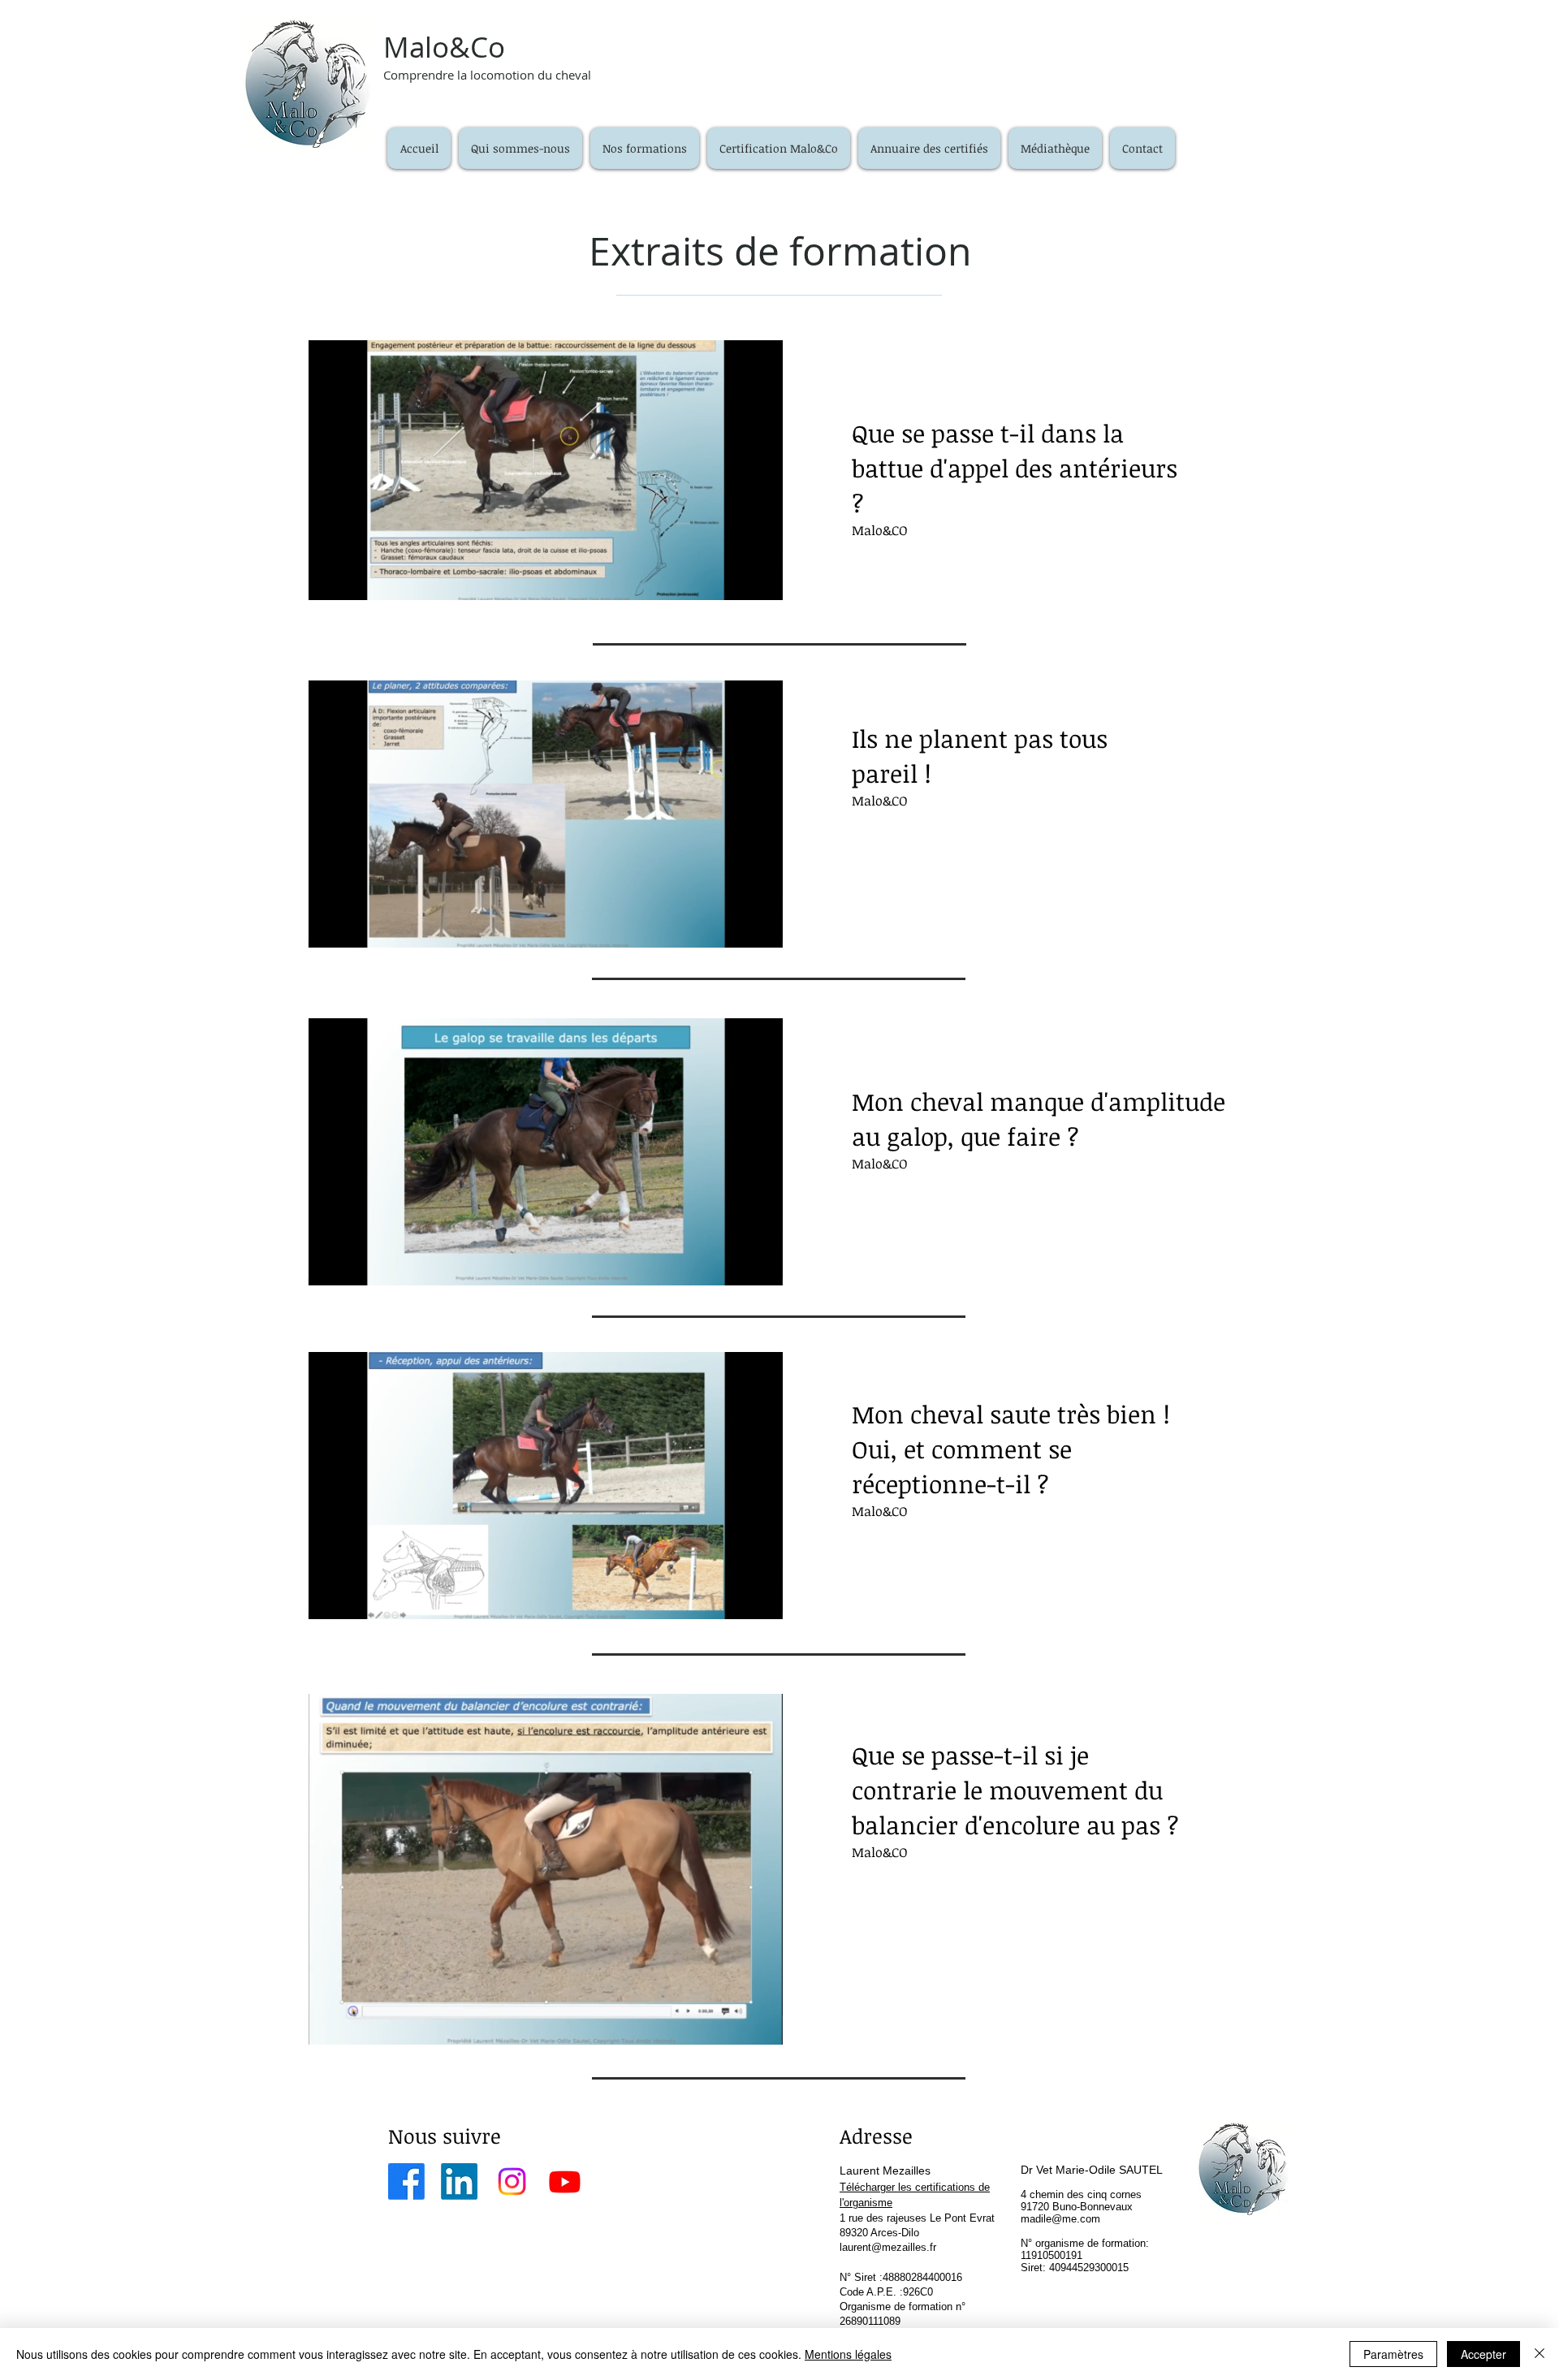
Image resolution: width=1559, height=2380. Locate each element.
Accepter (1483, 2354)
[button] (645, 148)
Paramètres (1393, 2354)
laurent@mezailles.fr (888, 2247)
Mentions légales (848, 2354)
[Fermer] (1540, 2354)
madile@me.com (1060, 2219)
